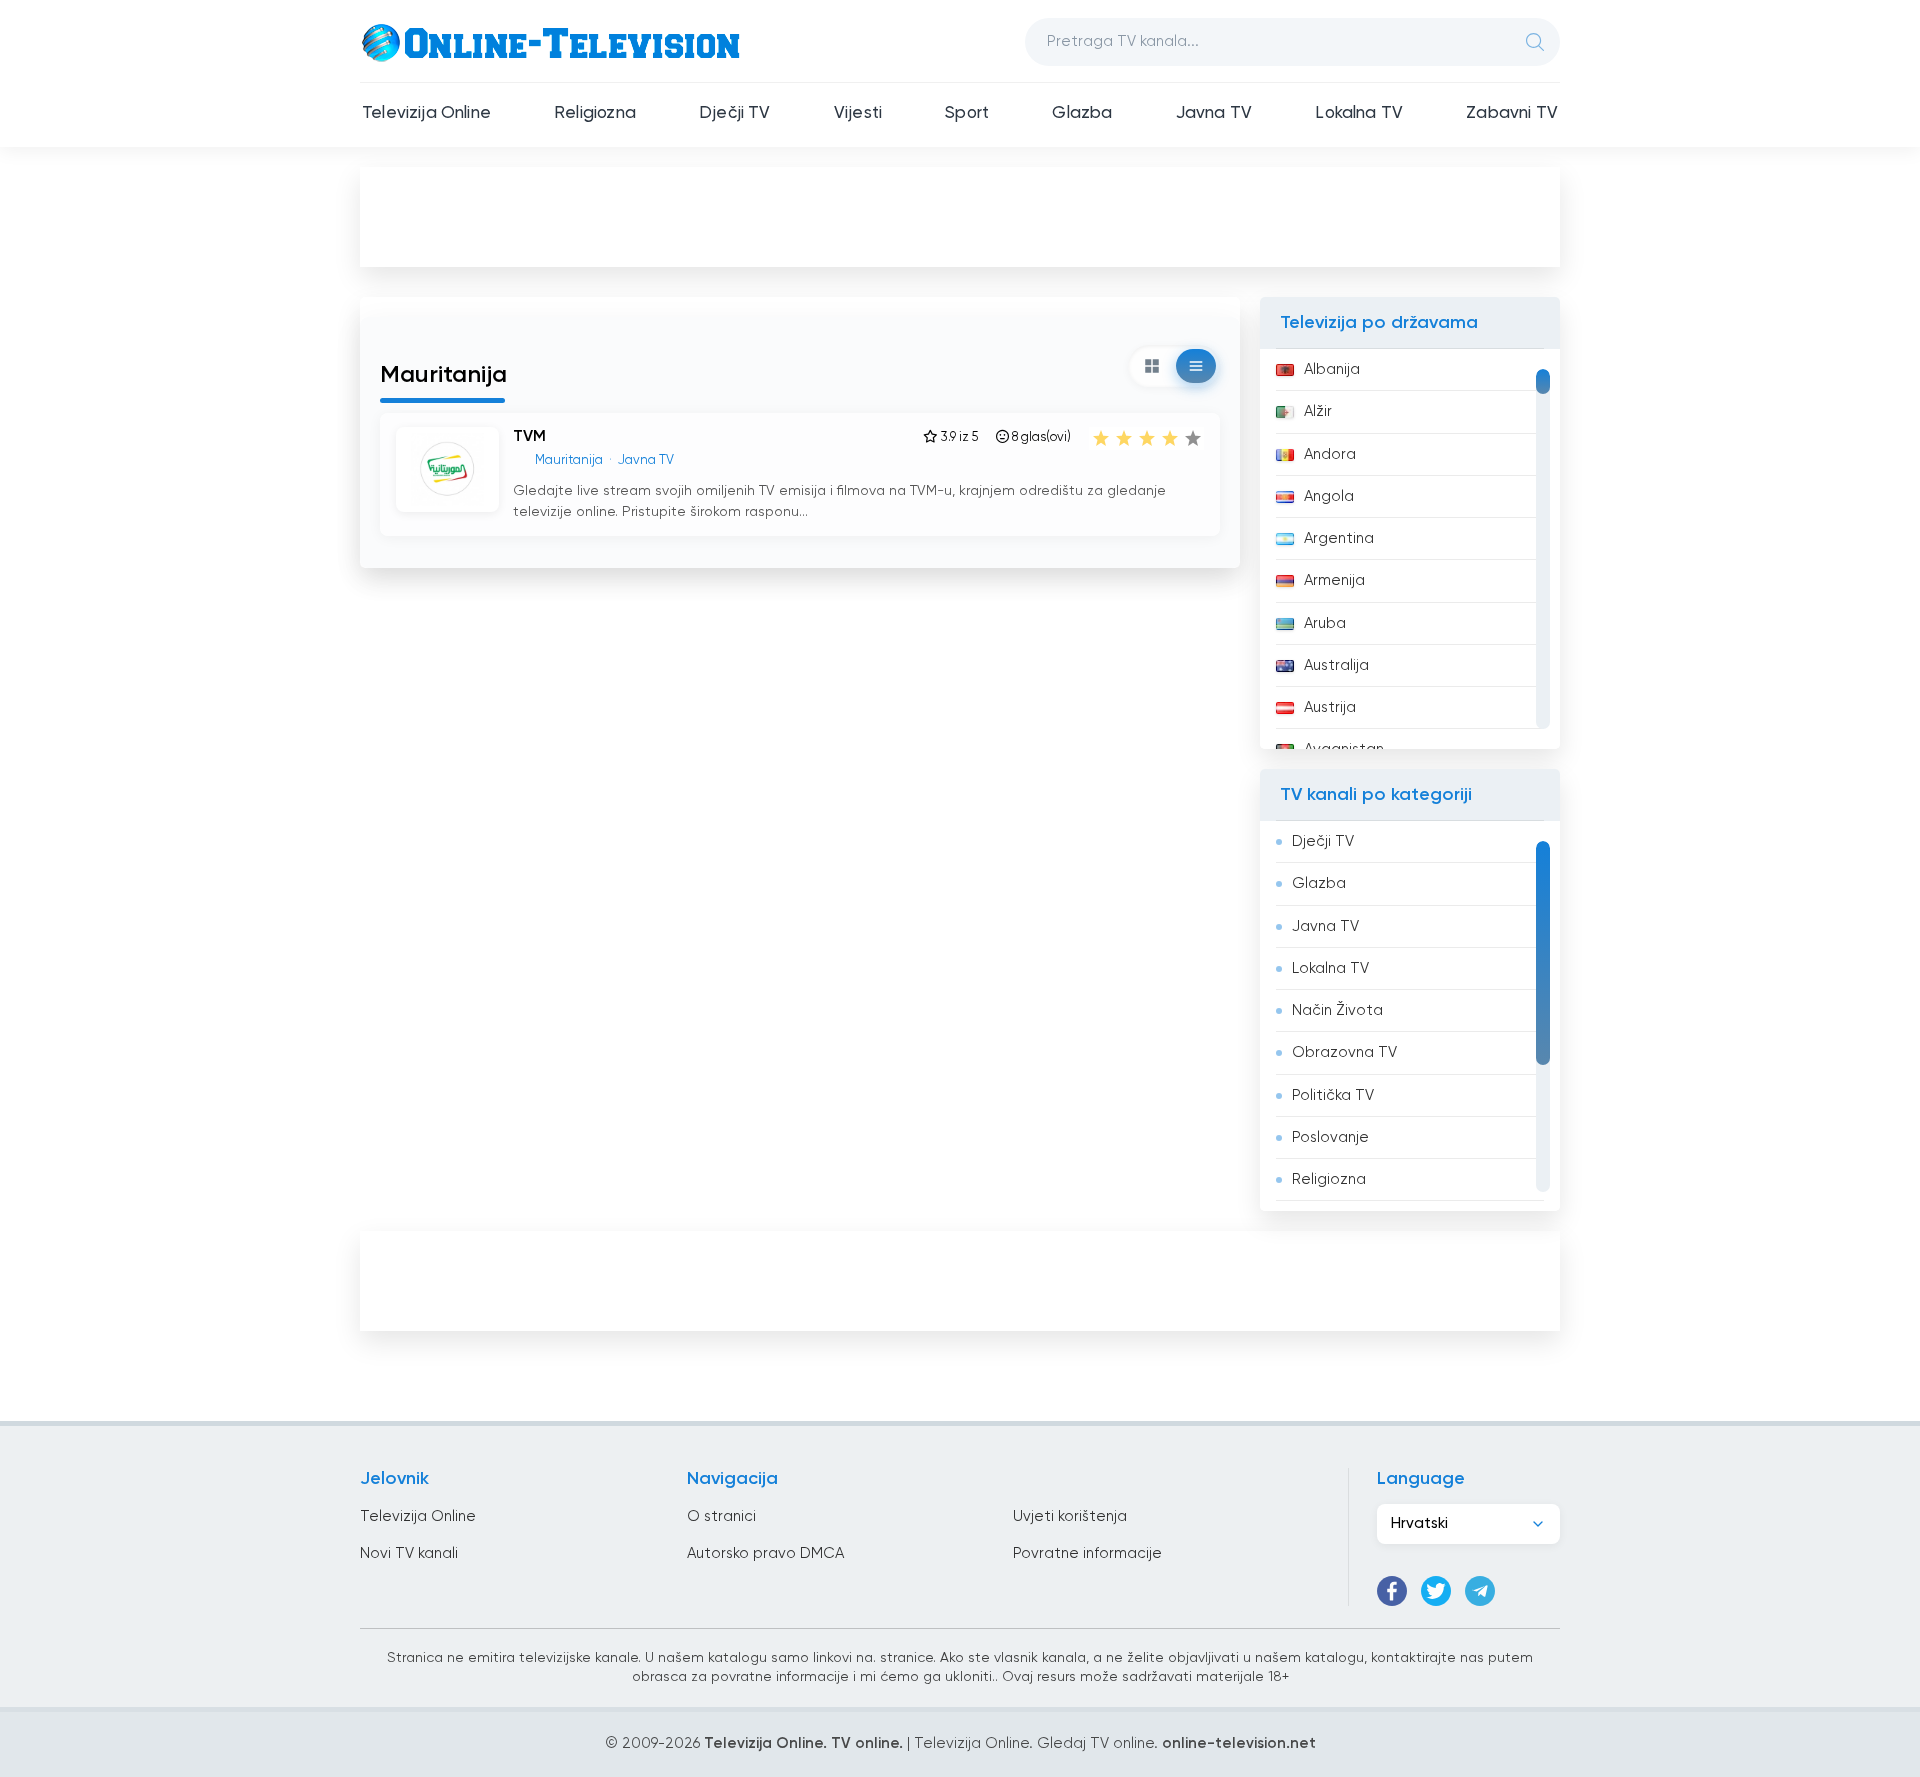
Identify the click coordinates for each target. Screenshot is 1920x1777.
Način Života (1337, 1010)
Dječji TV (735, 113)
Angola (1329, 496)
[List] (1196, 366)
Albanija (1332, 369)
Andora (1330, 454)
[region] (1410, 549)
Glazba (1082, 113)
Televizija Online (426, 113)
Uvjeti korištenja (1070, 1516)
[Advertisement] (960, 216)
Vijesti (858, 113)
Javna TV (1214, 113)
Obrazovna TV (1344, 1052)
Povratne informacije (1087, 1553)
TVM (529, 437)
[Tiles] (1152, 366)
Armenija (1334, 580)
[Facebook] (1392, 1591)
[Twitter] (1436, 1591)
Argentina (1339, 538)
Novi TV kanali (409, 1553)
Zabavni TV (1512, 113)
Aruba (1325, 623)
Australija (1336, 665)
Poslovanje (1330, 1137)
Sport (967, 113)
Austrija (1330, 707)
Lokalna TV (1359, 113)
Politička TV (1333, 1095)
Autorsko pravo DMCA (765, 1553)
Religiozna (595, 113)
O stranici (721, 1516)
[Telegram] (1480, 1591)
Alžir (1318, 411)
